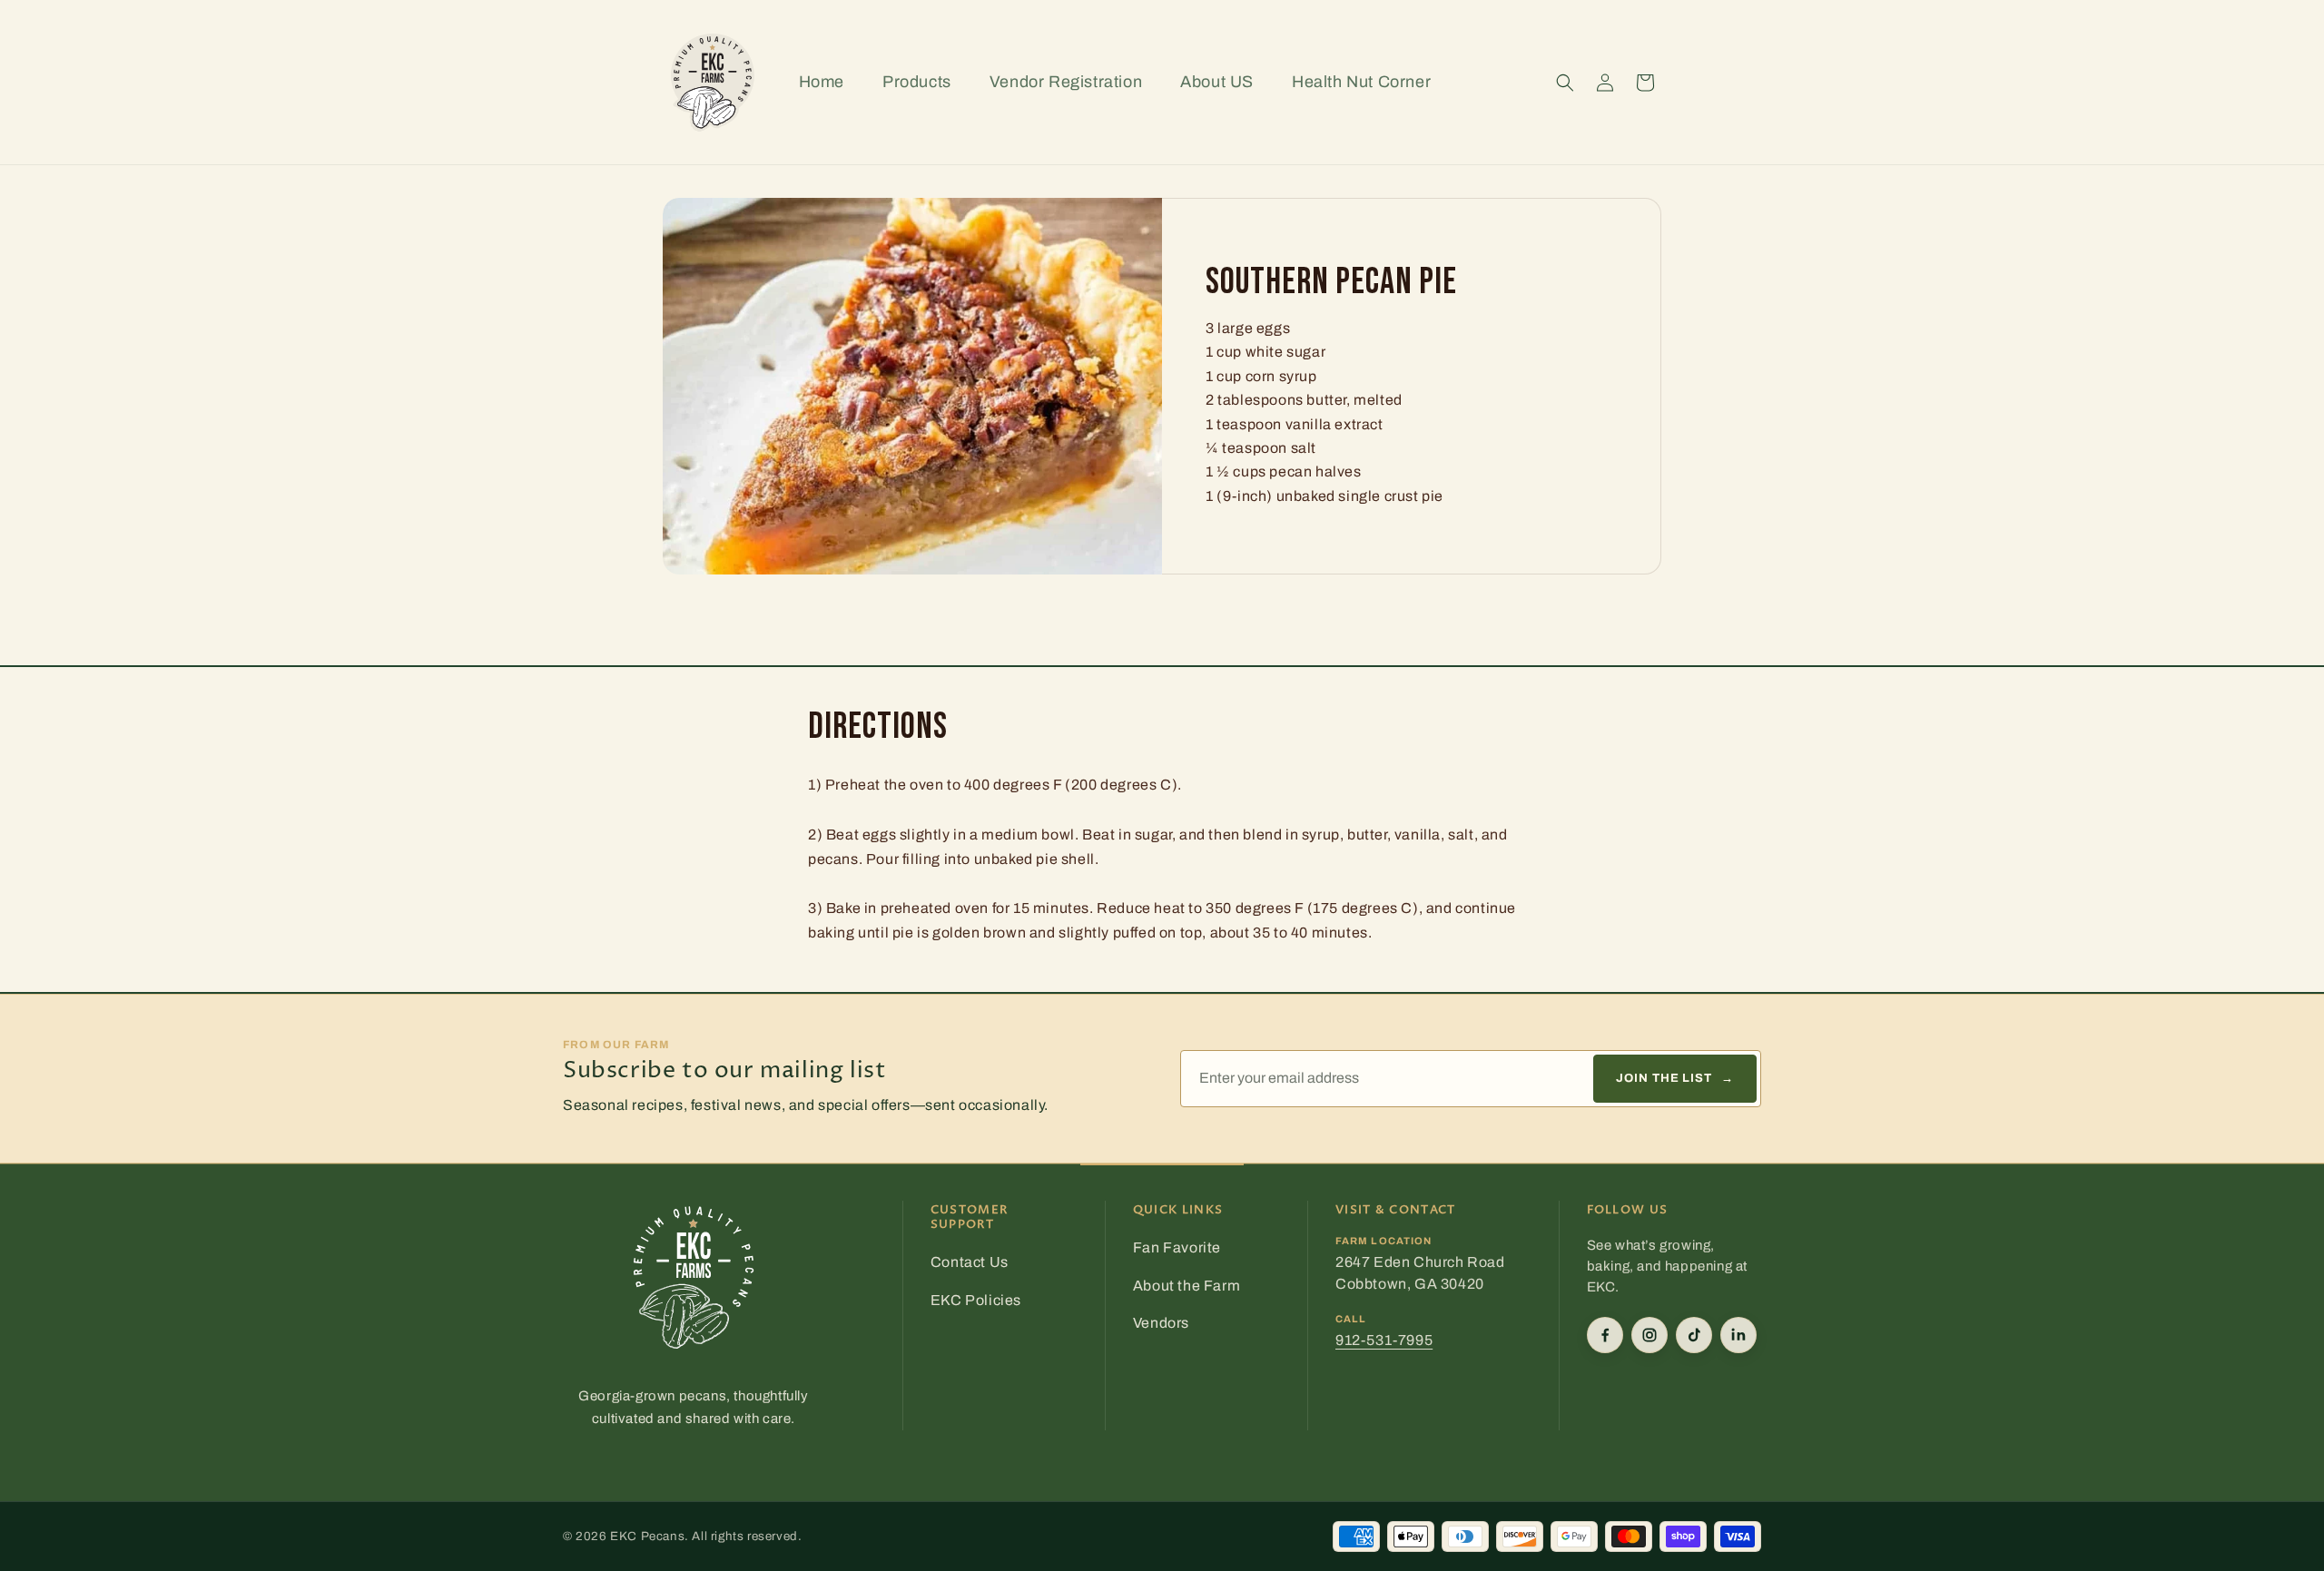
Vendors (1161, 1323)
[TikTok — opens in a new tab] (1694, 1335)
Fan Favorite (1177, 1247)
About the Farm (1187, 1286)
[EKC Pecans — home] (694, 1278)
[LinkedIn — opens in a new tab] (1738, 1335)
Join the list (1675, 1078)
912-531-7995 (1384, 1340)
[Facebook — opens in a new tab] (1605, 1335)
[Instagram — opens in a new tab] (1649, 1335)
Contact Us (970, 1262)
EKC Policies (976, 1300)
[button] (1565, 83)
